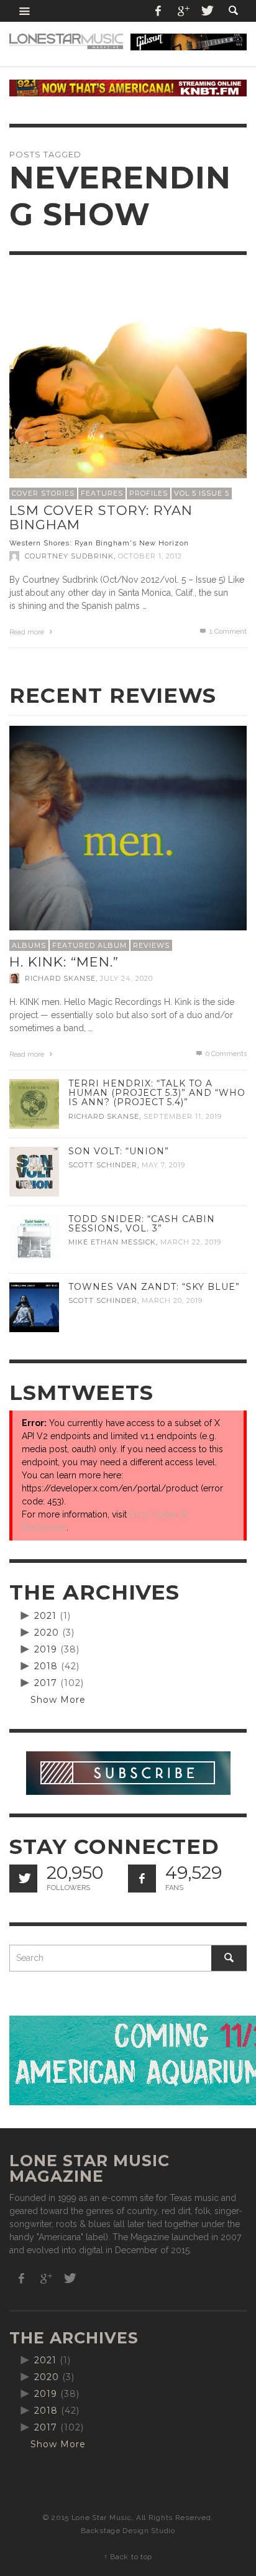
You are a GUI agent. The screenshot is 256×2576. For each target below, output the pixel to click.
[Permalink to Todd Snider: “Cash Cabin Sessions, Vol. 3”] (34, 1239)
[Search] (25, 11)
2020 (47, 1633)
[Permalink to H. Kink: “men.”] (128, 844)
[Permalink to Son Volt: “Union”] (34, 1171)
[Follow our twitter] (23, 1879)
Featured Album (89, 945)
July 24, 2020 (126, 978)
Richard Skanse (60, 978)
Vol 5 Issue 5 (202, 493)
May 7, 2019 (163, 1165)
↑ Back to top (128, 2557)
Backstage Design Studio (128, 2531)
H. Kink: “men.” (64, 962)
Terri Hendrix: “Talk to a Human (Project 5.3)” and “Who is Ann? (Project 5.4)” (157, 1093)
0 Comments (225, 1054)
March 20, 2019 (172, 1300)
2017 (46, 1683)
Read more (28, 632)
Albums (29, 945)
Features (102, 493)
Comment (228, 632)
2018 (46, 1666)
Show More (58, 1700)
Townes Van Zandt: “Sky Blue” (154, 1287)
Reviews (151, 945)
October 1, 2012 (150, 556)
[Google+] (183, 11)
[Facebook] (158, 11)
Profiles (149, 493)
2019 (46, 1649)
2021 (45, 1616)
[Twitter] (206, 11)
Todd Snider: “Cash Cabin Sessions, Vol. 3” (142, 1224)
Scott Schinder (103, 1165)
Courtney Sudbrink (69, 556)
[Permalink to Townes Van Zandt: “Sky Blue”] (34, 1307)
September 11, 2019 (183, 1116)
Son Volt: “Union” (119, 1151)
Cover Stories (43, 493)
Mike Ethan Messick (112, 1243)
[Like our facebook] (142, 1879)
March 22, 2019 (191, 1243)
